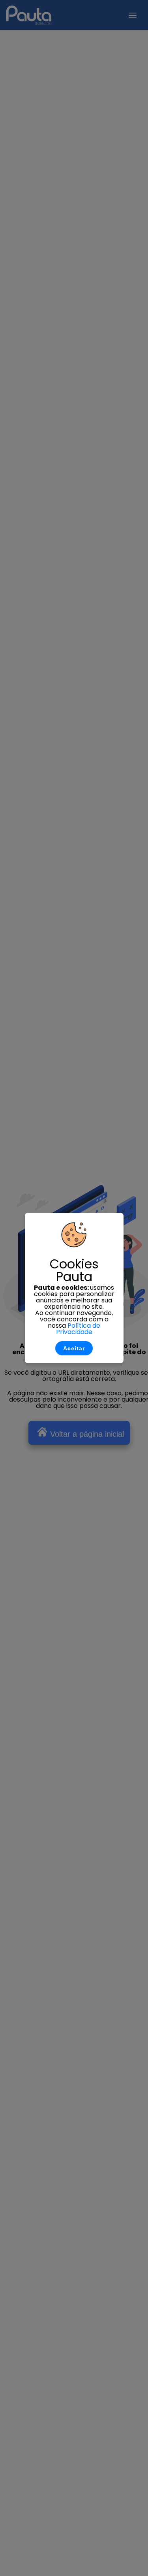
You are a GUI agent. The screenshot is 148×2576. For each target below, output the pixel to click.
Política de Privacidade (78, 1329)
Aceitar (74, 1348)
